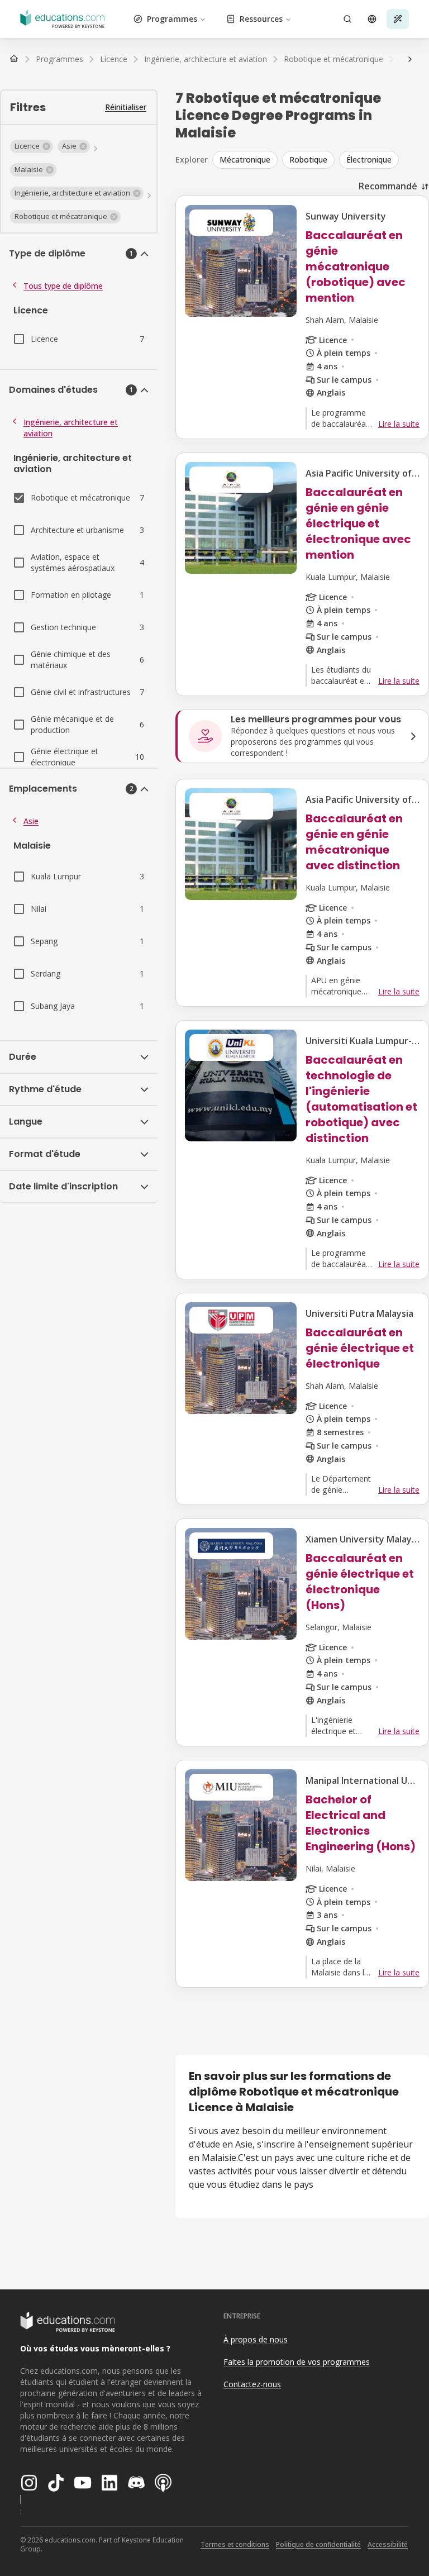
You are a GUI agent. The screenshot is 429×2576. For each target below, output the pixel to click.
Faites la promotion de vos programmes (297, 2362)
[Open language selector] (372, 19)
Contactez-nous (252, 2384)
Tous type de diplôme (63, 286)
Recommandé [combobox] (388, 186)
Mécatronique (245, 159)
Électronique (369, 159)
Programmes (172, 19)
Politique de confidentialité (318, 2544)
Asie (31, 821)
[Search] (347, 19)
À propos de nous (256, 2339)
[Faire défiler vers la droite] (410, 59)
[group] (321, 160)
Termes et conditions (235, 2544)
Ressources (261, 19)
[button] (32, 146)
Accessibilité (388, 2544)
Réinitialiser (126, 107)
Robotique (308, 159)
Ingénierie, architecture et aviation (71, 428)
